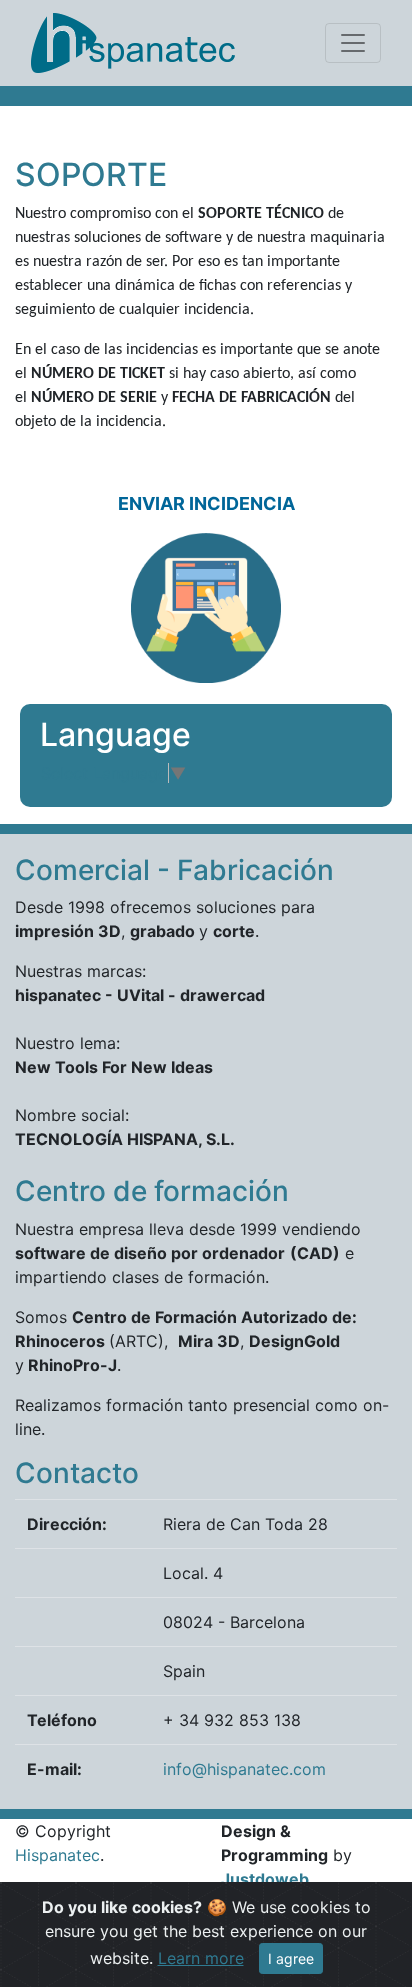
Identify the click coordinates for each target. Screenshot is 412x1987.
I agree (291, 1958)
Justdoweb (265, 1879)
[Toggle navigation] (353, 43)
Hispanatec (57, 1855)
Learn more (201, 1958)
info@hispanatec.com (244, 1769)
